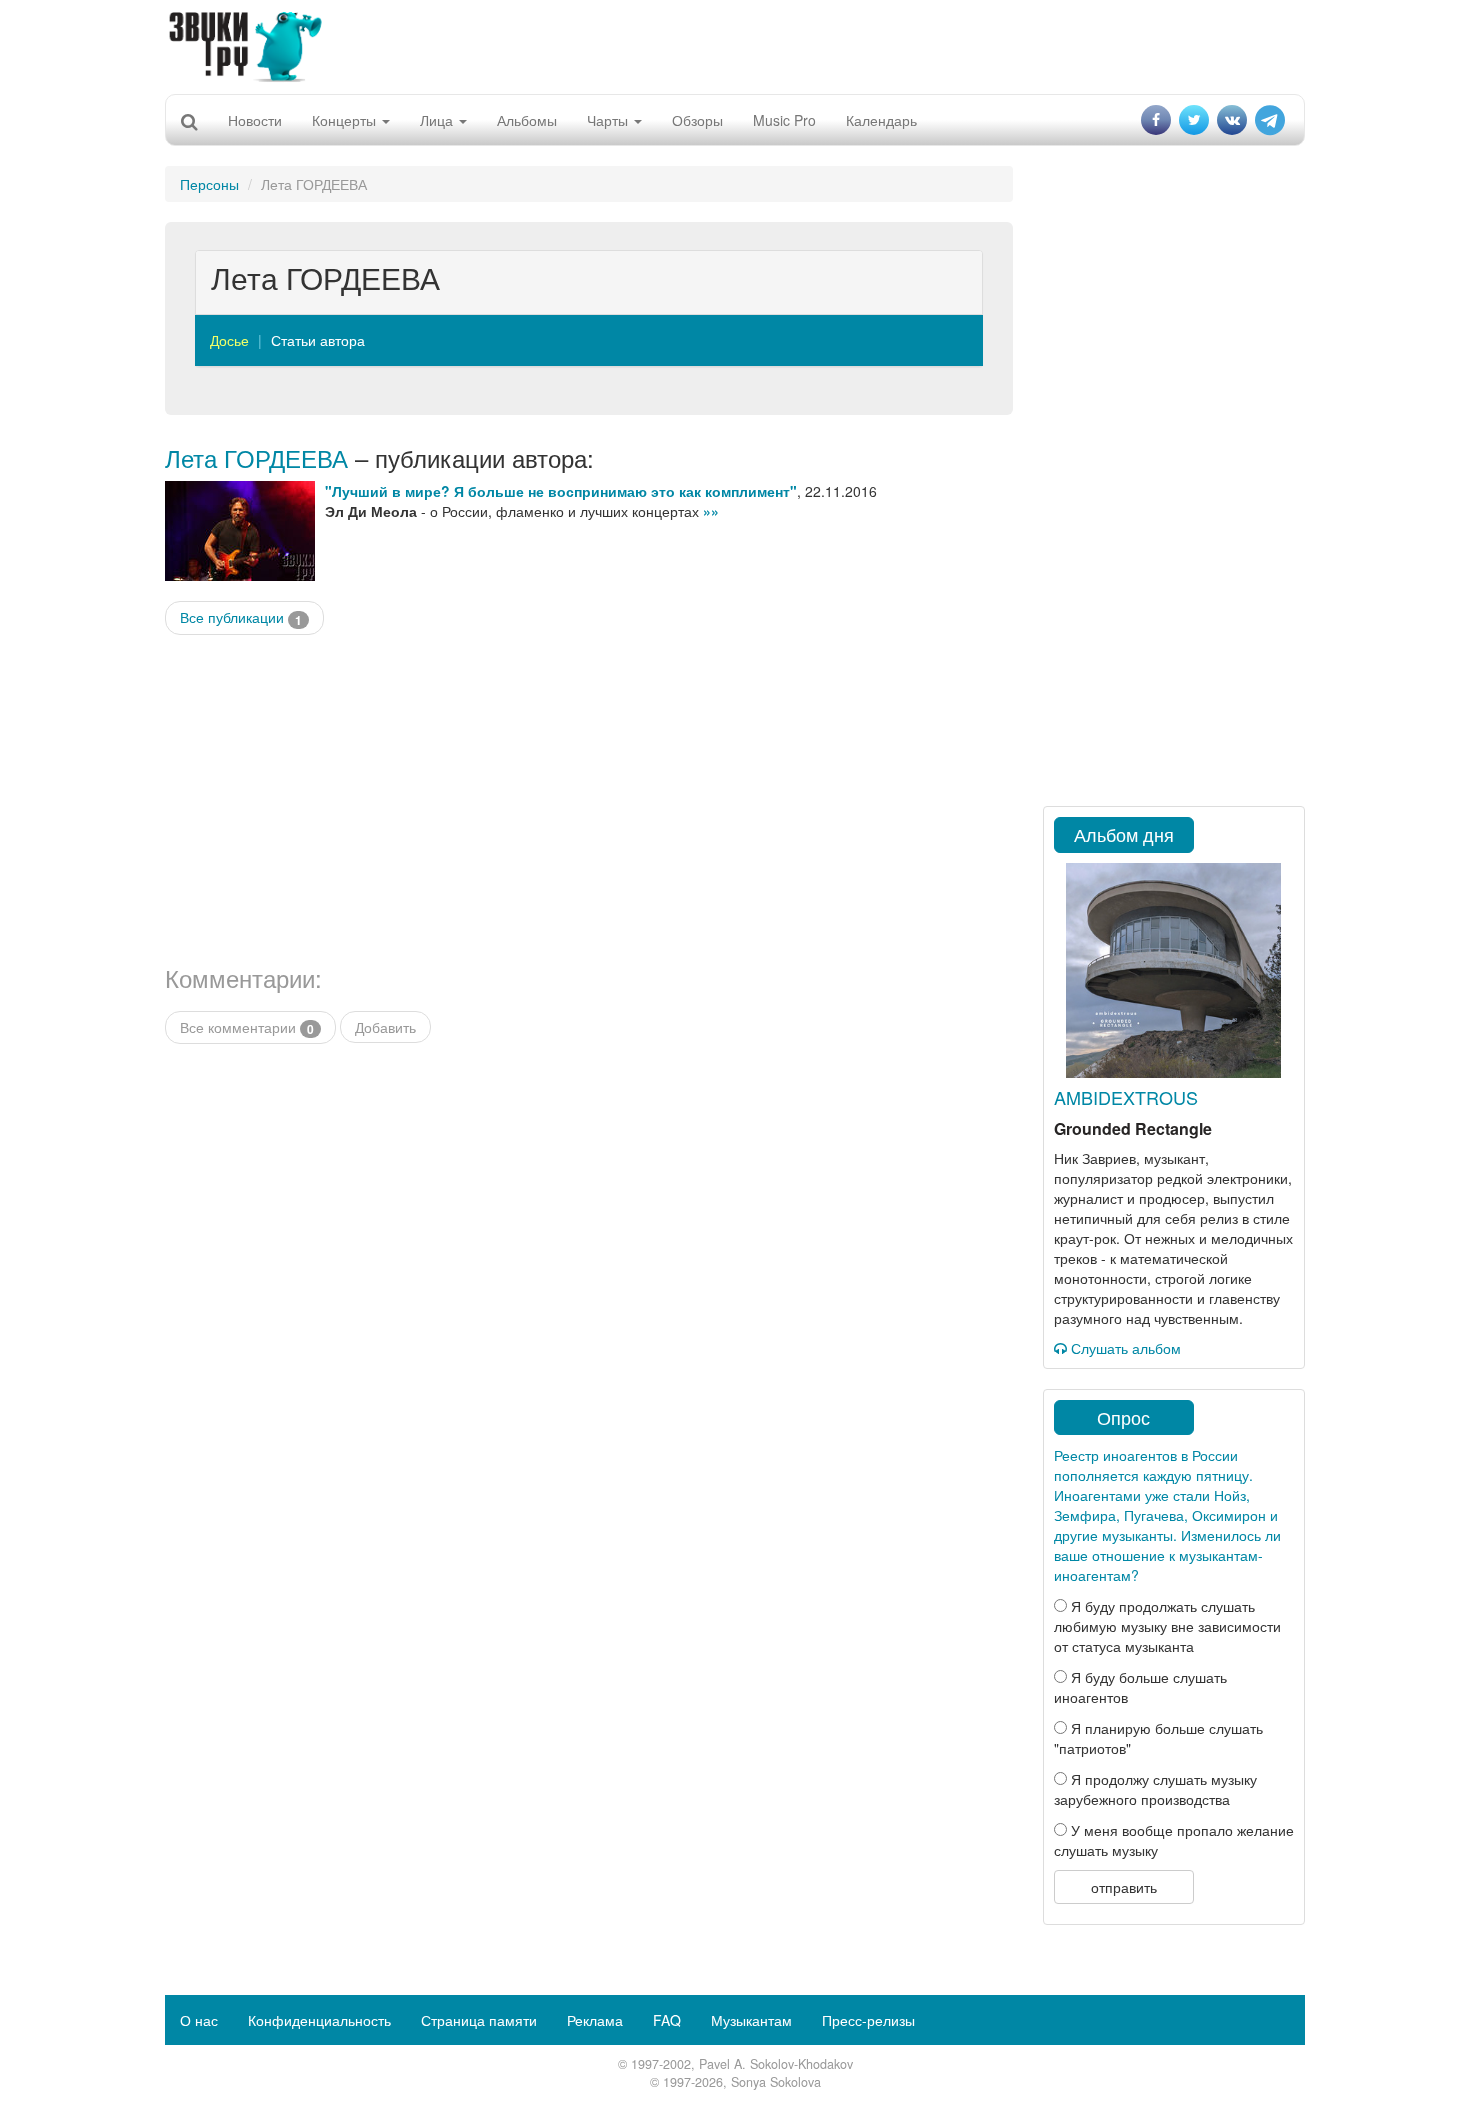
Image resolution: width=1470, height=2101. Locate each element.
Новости (255, 120)
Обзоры (697, 120)
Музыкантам (751, 2020)
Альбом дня (1124, 834)
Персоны (209, 184)
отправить (1124, 1887)
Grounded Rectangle (1133, 1128)
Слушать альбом (1124, 1348)
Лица (438, 120)
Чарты (609, 120)
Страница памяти (479, 2020)
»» (711, 511)
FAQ (667, 2020)
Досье (229, 340)
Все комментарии (247, 1027)
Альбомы (527, 120)
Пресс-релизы (868, 2020)
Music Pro (784, 120)
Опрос (1123, 1417)
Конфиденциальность (319, 2020)
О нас (199, 2020)
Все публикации (241, 617)
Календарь (881, 120)
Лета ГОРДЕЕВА (256, 457)
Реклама (595, 2020)
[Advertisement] (735, 45)
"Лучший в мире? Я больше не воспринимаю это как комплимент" (561, 491)
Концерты (346, 120)
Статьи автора (318, 340)
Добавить (385, 1027)
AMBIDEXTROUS (1126, 1097)
